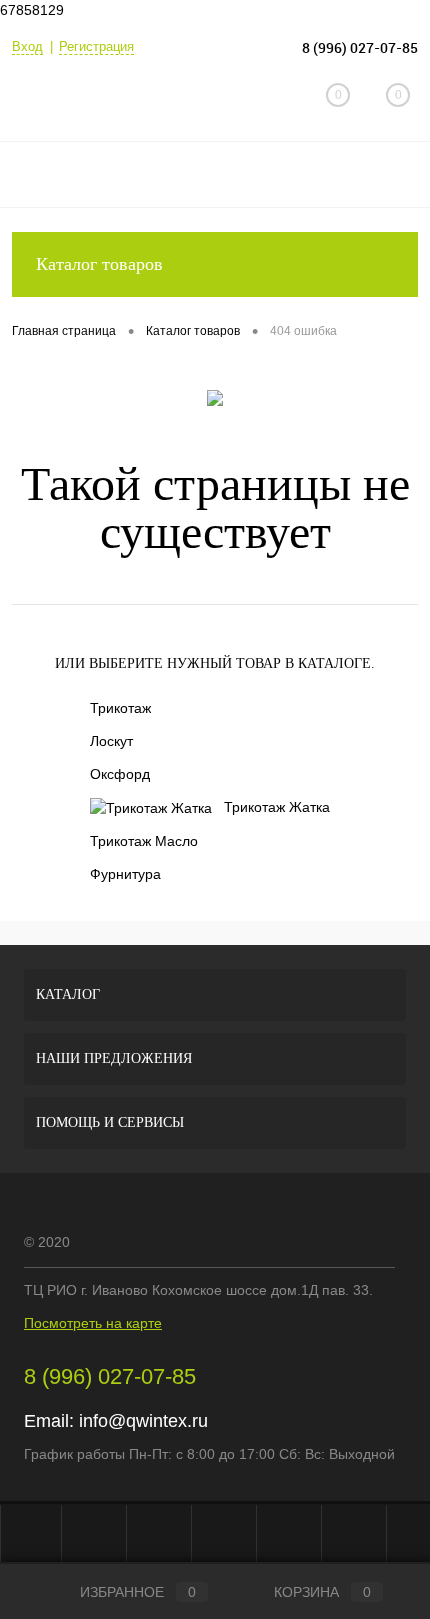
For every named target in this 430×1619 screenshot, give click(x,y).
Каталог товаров (99, 264)
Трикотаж (120, 708)
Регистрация (96, 46)
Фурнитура (125, 874)
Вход (27, 46)
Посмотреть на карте (93, 1323)
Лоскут (111, 741)
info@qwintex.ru (143, 1421)
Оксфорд (120, 774)
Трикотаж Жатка (277, 807)
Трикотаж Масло (144, 841)
